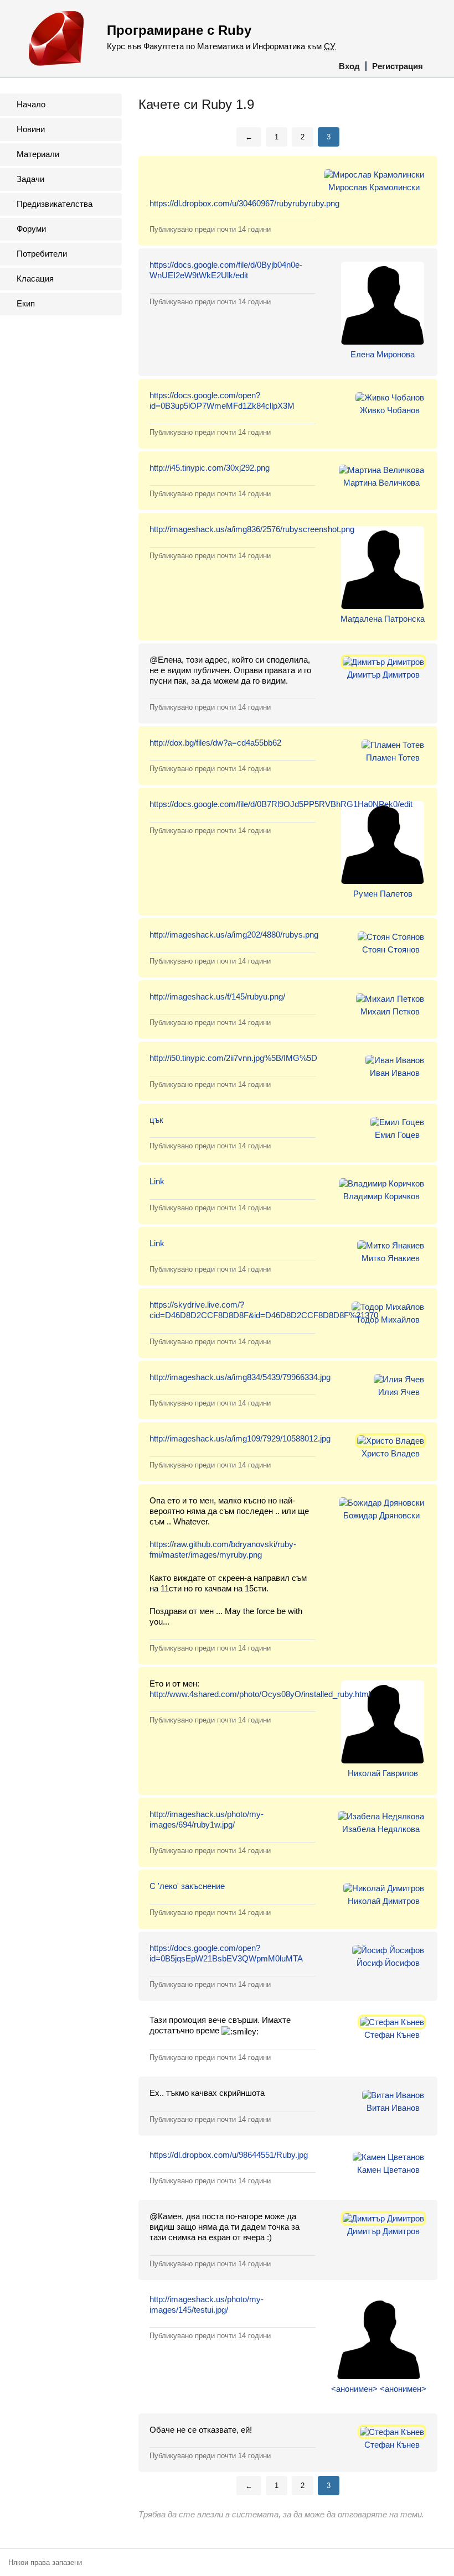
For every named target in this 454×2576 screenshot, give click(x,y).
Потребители (42, 254)
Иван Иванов (395, 1073)
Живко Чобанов (390, 410)
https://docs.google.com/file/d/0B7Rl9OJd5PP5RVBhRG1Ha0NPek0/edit (281, 804)
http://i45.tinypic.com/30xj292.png (210, 468)
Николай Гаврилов (383, 1773)
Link (157, 1181)
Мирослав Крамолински (374, 187)
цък (156, 1120)
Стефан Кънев (392, 2035)
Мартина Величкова (381, 483)
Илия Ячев (399, 1392)
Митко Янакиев (391, 1258)
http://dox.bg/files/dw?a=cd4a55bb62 (215, 743)
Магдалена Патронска (383, 619)
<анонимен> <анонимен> (379, 2389)
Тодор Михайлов (388, 1320)
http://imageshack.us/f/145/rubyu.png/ (217, 996)
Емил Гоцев (397, 1135)
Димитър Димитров (383, 675)
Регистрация (398, 66)
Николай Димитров (384, 1901)
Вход (349, 66)
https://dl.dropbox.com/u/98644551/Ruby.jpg (229, 2155)
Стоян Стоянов (391, 949)
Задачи (30, 179)
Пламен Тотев (393, 758)
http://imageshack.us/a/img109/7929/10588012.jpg (240, 1438)
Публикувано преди (210, 229)
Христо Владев (391, 1453)
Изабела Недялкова (381, 1829)
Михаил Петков (390, 1011)
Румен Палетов (383, 894)
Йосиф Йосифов (388, 1963)
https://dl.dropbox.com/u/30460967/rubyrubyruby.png (244, 203)
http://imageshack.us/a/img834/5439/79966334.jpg (240, 1377)
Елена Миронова (383, 354)
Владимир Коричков (381, 1196)
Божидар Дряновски (381, 1515)
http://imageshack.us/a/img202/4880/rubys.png (234, 935)
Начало (31, 104)
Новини (31, 129)
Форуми (31, 229)
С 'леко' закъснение (187, 1886)
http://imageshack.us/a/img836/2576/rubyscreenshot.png (252, 529)
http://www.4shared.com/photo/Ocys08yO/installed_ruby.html (260, 1694)
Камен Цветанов (388, 2170)
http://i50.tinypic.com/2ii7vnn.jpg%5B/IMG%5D (233, 1058)
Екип (26, 303)
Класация (35, 279)
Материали (38, 154)
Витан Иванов (393, 2108)
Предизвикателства (55, 204)
